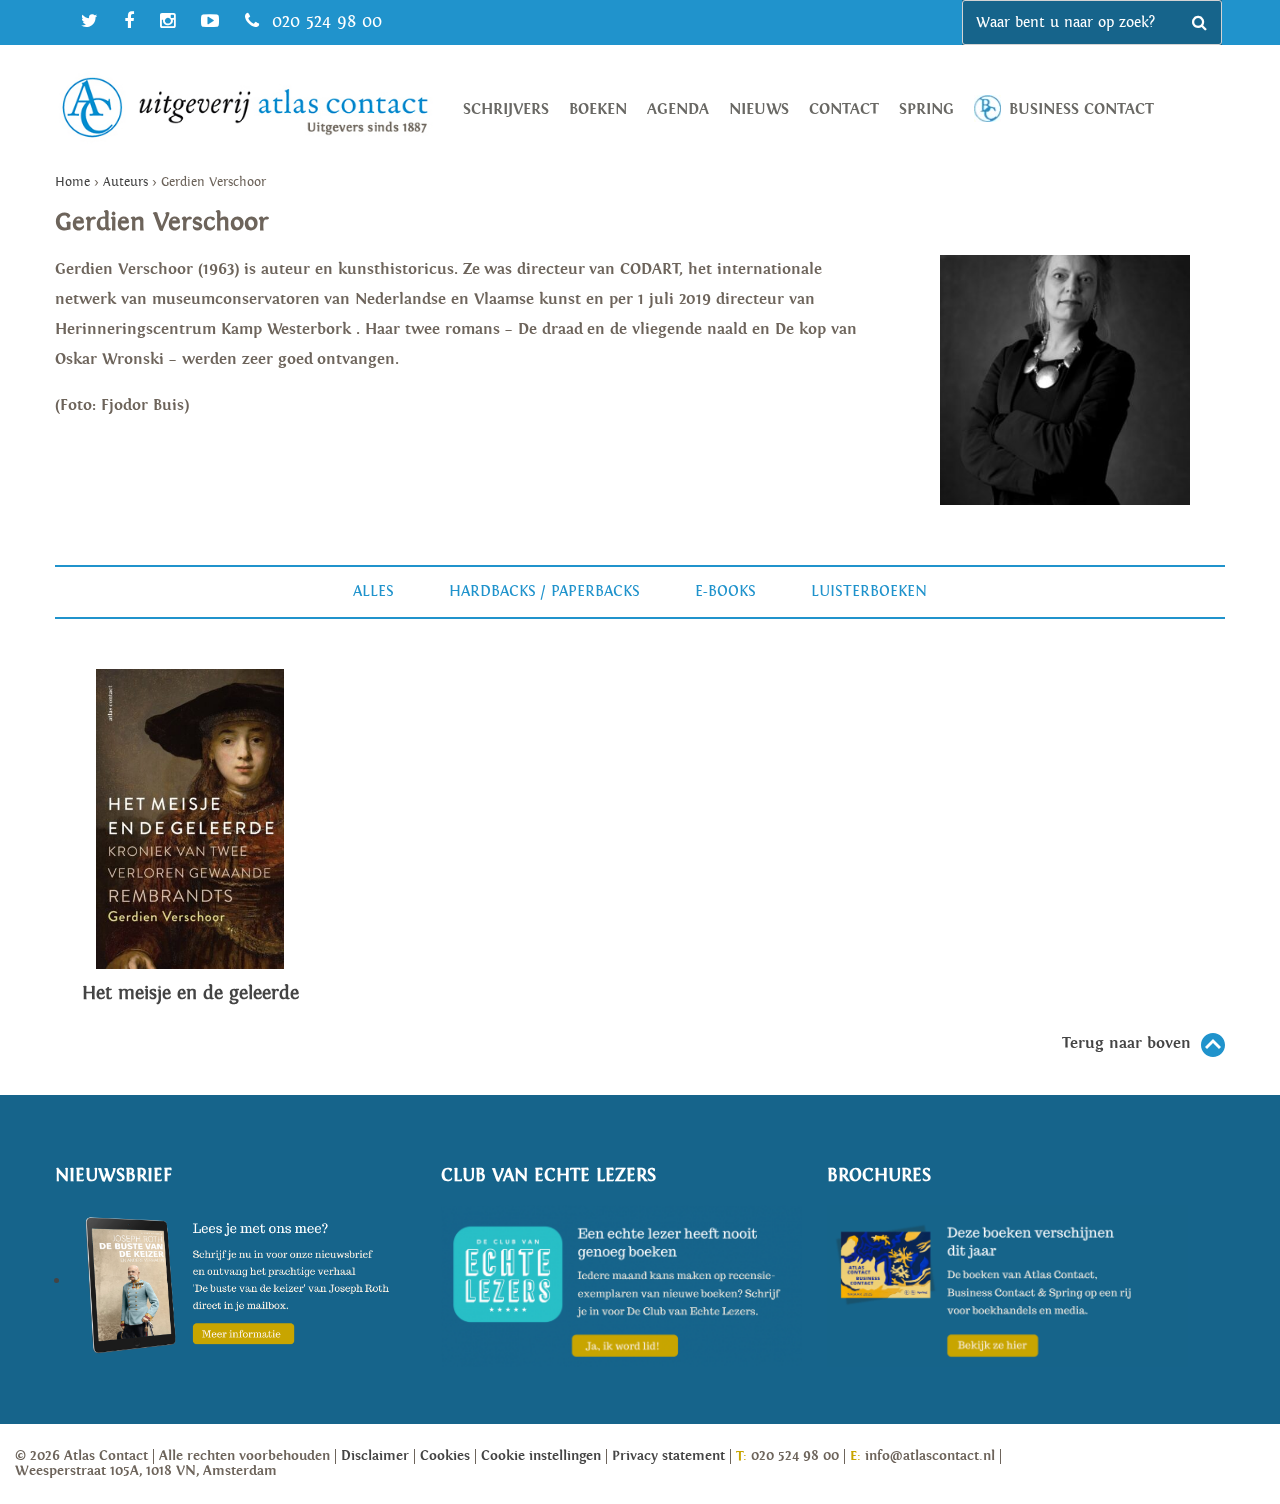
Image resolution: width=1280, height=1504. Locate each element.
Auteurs (125, 182)
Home (72, 182)
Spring (926, 109)
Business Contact (1081, 109)
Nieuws (759, 109)
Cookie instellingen (541, 1456)
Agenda (678, 109)
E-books (725, 591)
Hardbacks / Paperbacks (544, 591)
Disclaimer (375, 1456)
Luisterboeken (869, 591)
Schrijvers (506, 109)
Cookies (445, 1456)
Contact (844, 109)
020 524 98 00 (324, 21)
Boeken (598, 109)
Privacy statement (668, 1456)
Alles (373, 591)
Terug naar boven (1126, 1043)
